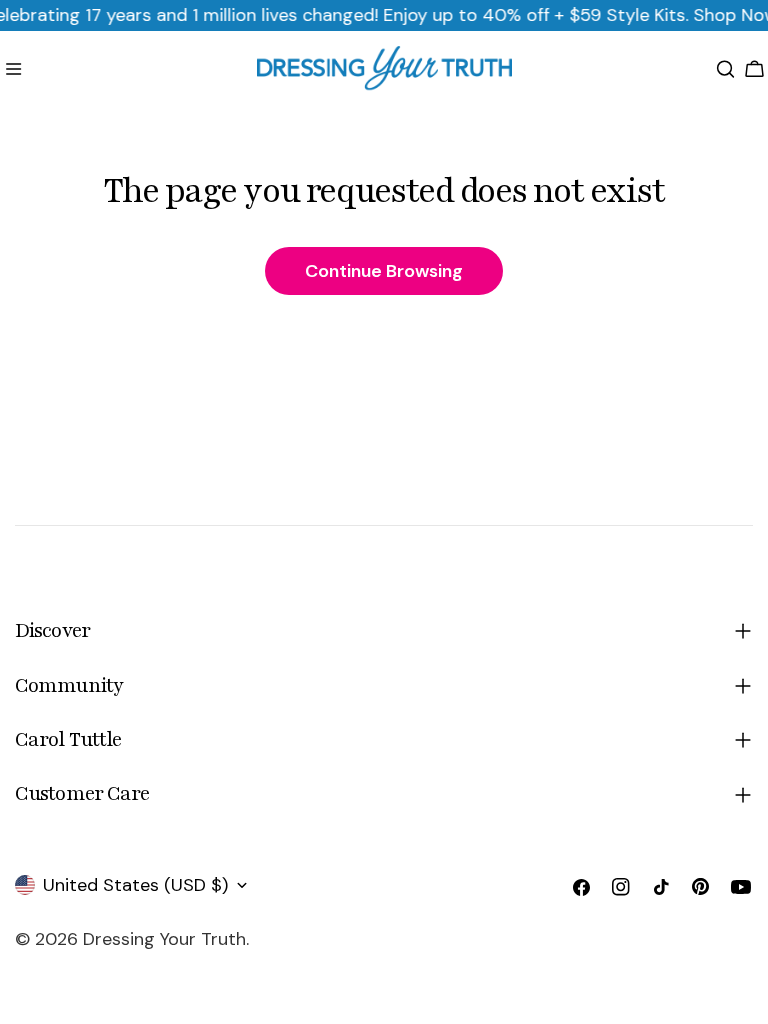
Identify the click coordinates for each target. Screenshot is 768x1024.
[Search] (725, 69)
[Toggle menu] (13, 69)
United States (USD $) (135, 885)
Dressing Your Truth (164, 939)
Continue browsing (384, 271)
